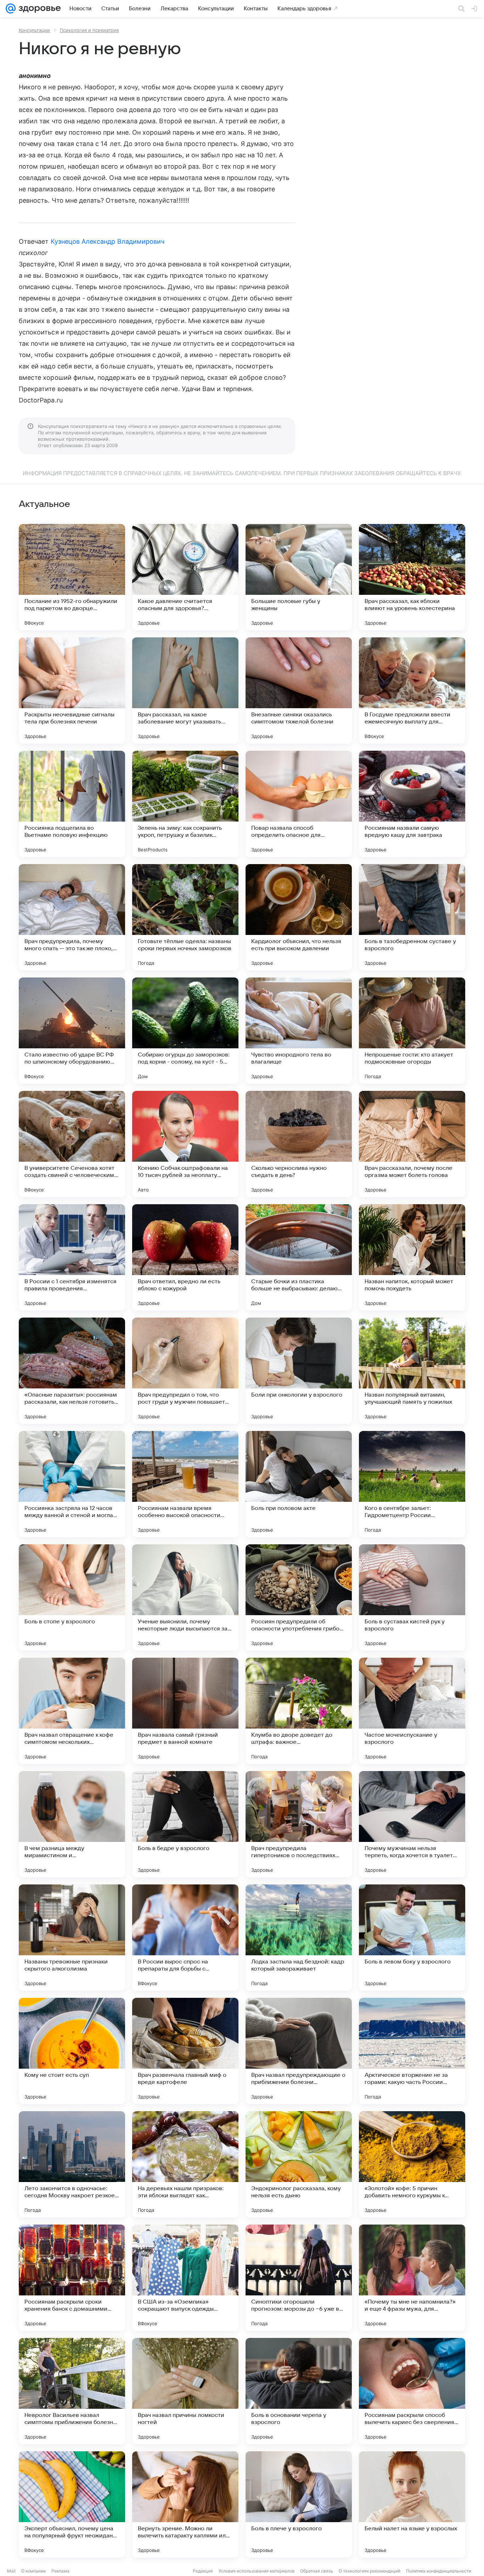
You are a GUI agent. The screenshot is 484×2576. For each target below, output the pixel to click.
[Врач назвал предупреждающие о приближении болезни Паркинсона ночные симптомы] (299, 2051)
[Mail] (11, 9)
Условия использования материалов (257, 2571)
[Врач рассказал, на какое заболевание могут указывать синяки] (185, 690)
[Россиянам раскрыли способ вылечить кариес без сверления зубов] (412, 2391)
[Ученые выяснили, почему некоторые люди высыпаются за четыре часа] (185, 1597)
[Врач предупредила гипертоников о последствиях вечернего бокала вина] (299, 1824)
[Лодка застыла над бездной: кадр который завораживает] (299, 1938)
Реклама (60, 2571)
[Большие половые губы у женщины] (299, 577)
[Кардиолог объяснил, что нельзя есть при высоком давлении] (299, 917)
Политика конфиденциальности (439, 2571)
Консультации (34, 30)
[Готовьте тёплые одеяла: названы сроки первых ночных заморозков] (185, 917)
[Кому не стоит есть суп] (72, 2051)
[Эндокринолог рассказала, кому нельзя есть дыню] (299, 2164)
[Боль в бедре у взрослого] (185, 1824)
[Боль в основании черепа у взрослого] (299, 2391)
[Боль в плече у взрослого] (299, 2504)
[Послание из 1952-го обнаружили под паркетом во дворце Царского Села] (72, 577)
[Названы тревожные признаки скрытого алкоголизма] (72, 1938)
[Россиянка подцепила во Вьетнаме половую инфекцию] (72, 804)
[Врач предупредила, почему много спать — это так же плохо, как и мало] (72, 917)
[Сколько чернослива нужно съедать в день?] (299, 1144)
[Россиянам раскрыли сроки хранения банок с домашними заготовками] (72, 2278)
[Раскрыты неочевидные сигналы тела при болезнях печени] (72, 690)
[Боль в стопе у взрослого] (72, 1597)
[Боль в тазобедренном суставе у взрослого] (412, 917)
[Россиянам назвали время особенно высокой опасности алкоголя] (185, 1484)
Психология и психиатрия (89, 30)
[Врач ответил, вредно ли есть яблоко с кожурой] (185, 1257)
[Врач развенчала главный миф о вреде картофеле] (185, 2051)
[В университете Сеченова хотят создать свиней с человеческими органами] (72, 1144)
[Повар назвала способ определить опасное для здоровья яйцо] (299, 804)
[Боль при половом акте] (299, 1484)
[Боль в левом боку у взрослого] (412, 1938)
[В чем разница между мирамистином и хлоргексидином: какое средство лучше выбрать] (72, 1824)
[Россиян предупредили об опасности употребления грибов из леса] (299, 1597)
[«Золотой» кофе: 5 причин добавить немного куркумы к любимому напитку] (412, 2164)
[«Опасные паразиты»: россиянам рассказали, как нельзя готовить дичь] (72, 1371)
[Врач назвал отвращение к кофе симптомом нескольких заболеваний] (72, 1711)
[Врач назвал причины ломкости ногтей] (185, 2391)
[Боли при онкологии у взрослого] (299, 1371)
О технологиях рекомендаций (370, 2571)
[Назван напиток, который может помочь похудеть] (412, 1257)
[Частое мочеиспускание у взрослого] (412, 1711)
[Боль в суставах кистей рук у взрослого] (412, 1597)
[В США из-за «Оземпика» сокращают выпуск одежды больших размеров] (185, 2278)
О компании (33, 2571)
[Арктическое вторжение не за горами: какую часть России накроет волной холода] (412, 2051)
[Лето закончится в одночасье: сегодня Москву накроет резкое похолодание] (72, 2164)
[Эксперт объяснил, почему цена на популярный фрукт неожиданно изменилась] (72, 2504)
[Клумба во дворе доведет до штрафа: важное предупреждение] (299, 1711)
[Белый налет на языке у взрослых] (412, 2504)
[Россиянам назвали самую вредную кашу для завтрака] (412, 804)
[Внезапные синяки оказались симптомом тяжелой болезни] (299, 690)
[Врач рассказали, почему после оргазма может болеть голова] (412, 1144)
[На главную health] (38, 9)
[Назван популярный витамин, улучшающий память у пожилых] (412, 1371)
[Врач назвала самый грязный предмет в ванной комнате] (185, 1711)
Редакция (203, 2571)
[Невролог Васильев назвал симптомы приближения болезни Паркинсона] (72, 2391)
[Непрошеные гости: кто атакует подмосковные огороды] (412, 1031)
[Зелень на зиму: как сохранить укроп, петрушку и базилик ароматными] (185, 804)
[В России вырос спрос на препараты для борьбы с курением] (185, 1938)
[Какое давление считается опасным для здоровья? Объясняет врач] (185, 577)
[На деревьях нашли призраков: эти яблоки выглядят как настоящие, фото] (185, 2164)
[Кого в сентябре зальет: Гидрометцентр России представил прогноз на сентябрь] (412, 1484)
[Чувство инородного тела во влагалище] (299, 1031)
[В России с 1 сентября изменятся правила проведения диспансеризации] (72, 1257)
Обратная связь (317, 2571)
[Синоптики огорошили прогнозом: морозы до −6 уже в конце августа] (299, 2278)
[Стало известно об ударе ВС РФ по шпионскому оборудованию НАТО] (72, 1031)
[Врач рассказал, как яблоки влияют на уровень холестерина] (412, 577)
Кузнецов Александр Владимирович (108, 241)
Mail (11, 2571)
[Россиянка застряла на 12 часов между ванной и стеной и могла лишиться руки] (72, 1484)
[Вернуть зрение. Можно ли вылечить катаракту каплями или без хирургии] (185, 2504)
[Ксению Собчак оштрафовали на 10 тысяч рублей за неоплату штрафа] (185, 1144)
